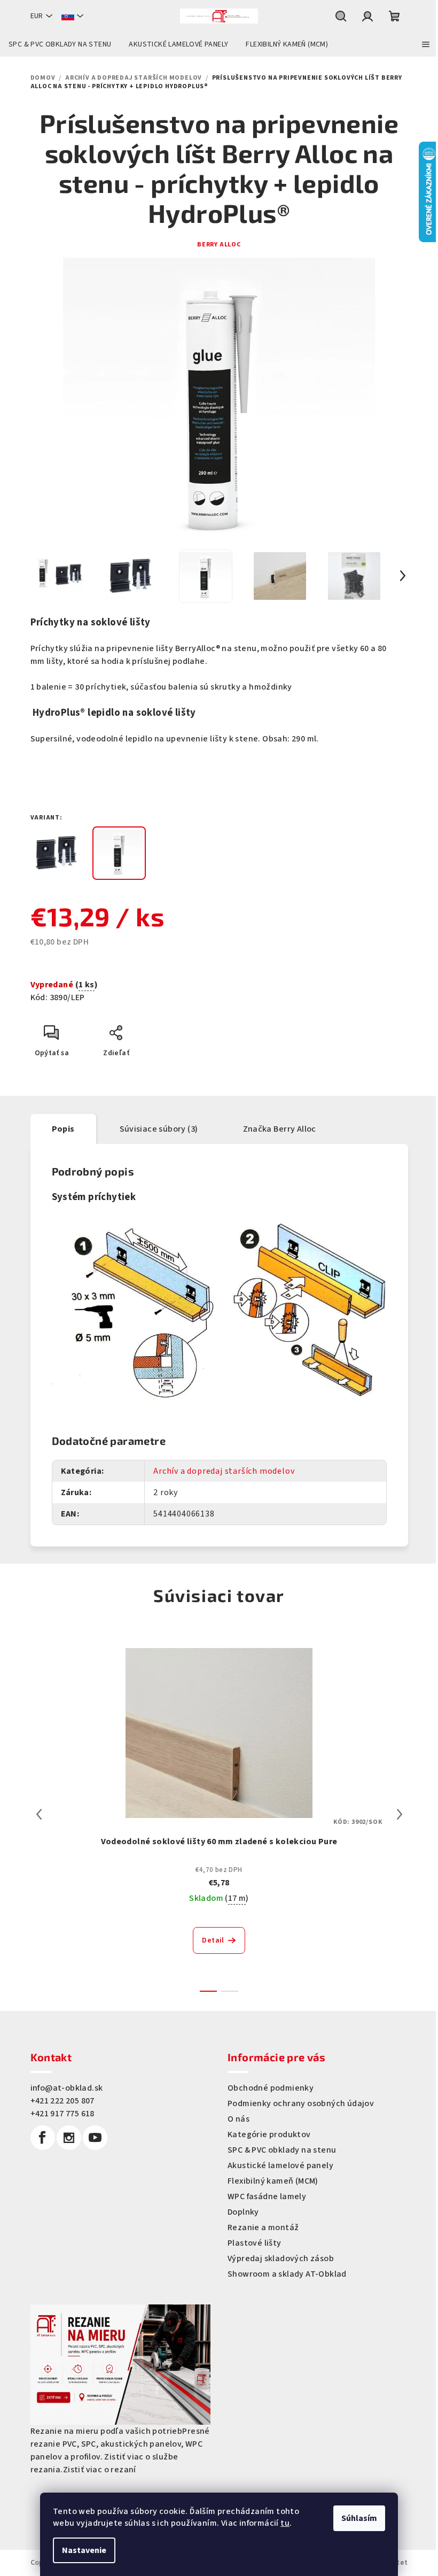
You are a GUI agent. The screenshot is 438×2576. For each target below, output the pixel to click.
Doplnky (243, 2212)
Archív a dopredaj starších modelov (224, 1471)
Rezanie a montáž (263, 2227)
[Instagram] (69, 2138)
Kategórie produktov (269, 2134)
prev (39, 1814)
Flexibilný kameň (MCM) (273, 2181)
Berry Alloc (219, 245)
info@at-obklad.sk (67, 2088)
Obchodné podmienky (271, 2088)
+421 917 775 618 (62, 2114)
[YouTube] (95, 2138)
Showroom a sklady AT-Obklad (287, 2274)
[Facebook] (43, 2138)
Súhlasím (359, 2518)
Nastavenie (84, 2550)
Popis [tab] (63, 1129)
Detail (213, 1940)
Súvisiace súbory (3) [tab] (159, 1129)
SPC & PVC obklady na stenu (282, 2150)
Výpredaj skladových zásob (281, 2258)
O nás (238, 2119)
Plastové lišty (255, 2243)
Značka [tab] (280, 1129)
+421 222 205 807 (62, 2101)
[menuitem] (60, 44)
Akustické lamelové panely (280, 2165)
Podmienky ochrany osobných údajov (301, 2103)
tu (285, 2523)
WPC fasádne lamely (267, 2196)
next (400, 1814)
